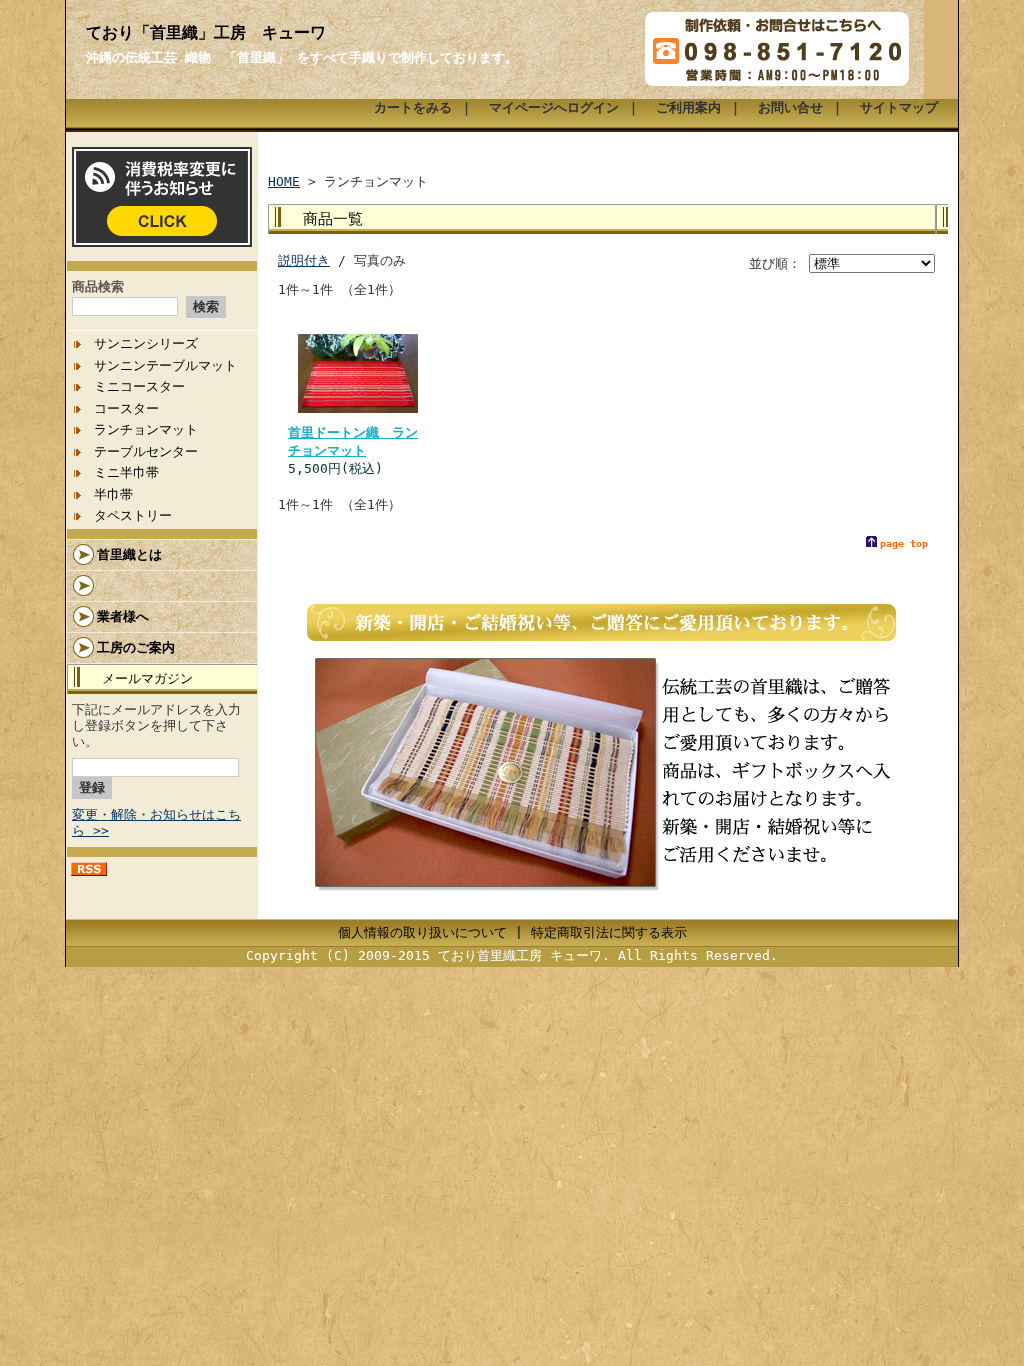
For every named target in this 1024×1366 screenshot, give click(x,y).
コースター (126, 408)
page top (904, 543)
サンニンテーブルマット (165, 365)
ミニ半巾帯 (126, 472)
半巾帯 (113, 494)
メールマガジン (147, 678)
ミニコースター (139, 386)
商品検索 (98, 286)
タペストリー (133, 515)
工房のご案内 (136, 647)
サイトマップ (899, 107)
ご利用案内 (688, 107)
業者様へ (123, 616)
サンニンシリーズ (146, 343)
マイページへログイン (554, 107)
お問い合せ (790, 107)
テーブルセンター (146, 451)
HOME (284, 181)
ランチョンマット (146, 429)
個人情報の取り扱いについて (422, 932)
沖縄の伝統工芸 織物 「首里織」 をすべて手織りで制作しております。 (302, 57)
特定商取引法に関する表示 (609, 932)
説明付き (304, 260)
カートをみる (413, 107)
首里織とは (129, 554)
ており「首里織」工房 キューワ (206, 32)
